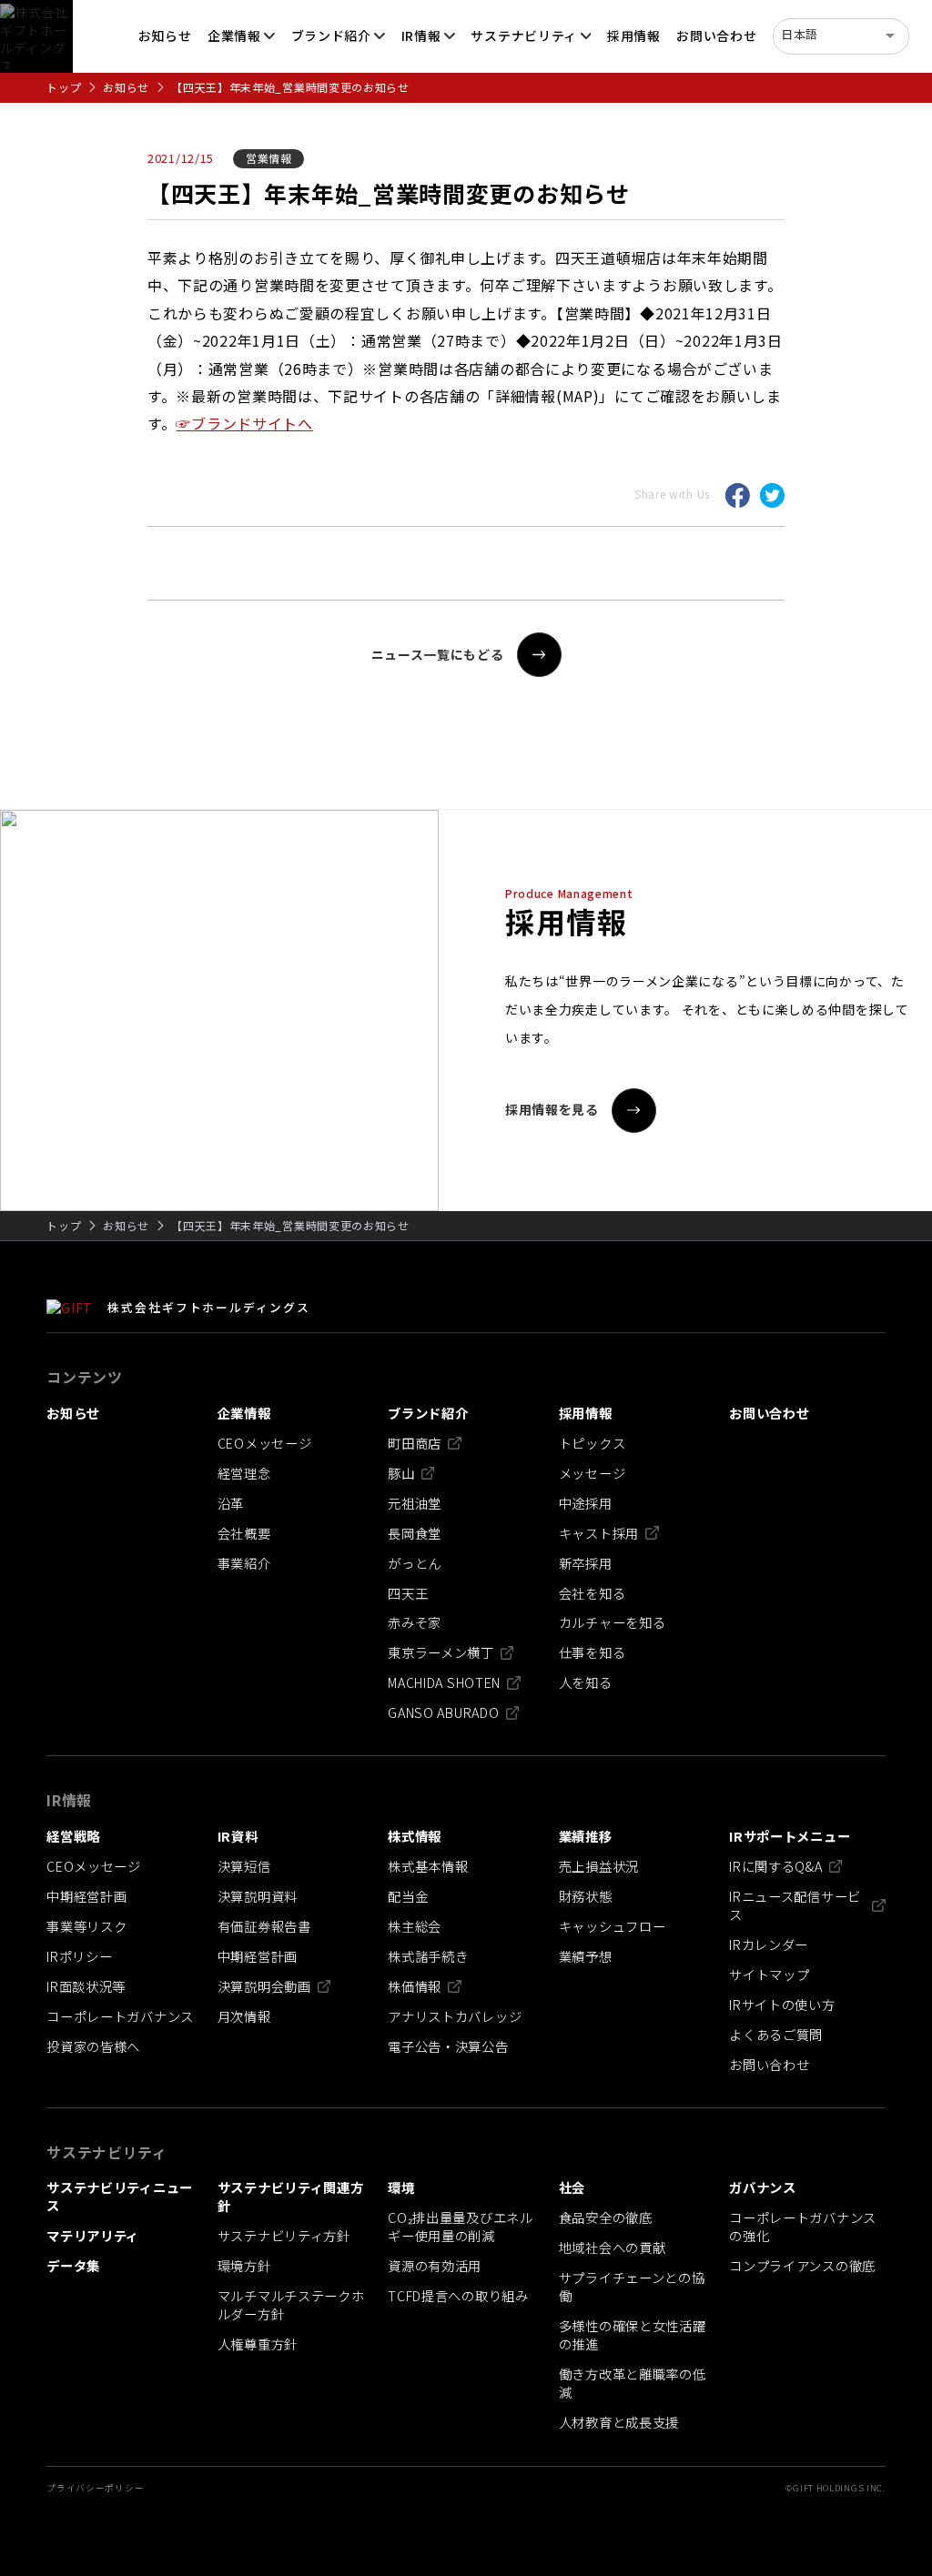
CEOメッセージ (265, 1443)
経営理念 (244, 1473)
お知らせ (126, 87)
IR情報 (421, 35)
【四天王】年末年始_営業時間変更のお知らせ (290, 87)
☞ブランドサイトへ (244, 423)
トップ (64, 87)
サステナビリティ (524, 35)
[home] (36, 36)
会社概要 (244, 1533)
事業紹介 (244, 1563)
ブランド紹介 (331, 35)
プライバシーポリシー (95, 2488)
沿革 (231, 1503)
